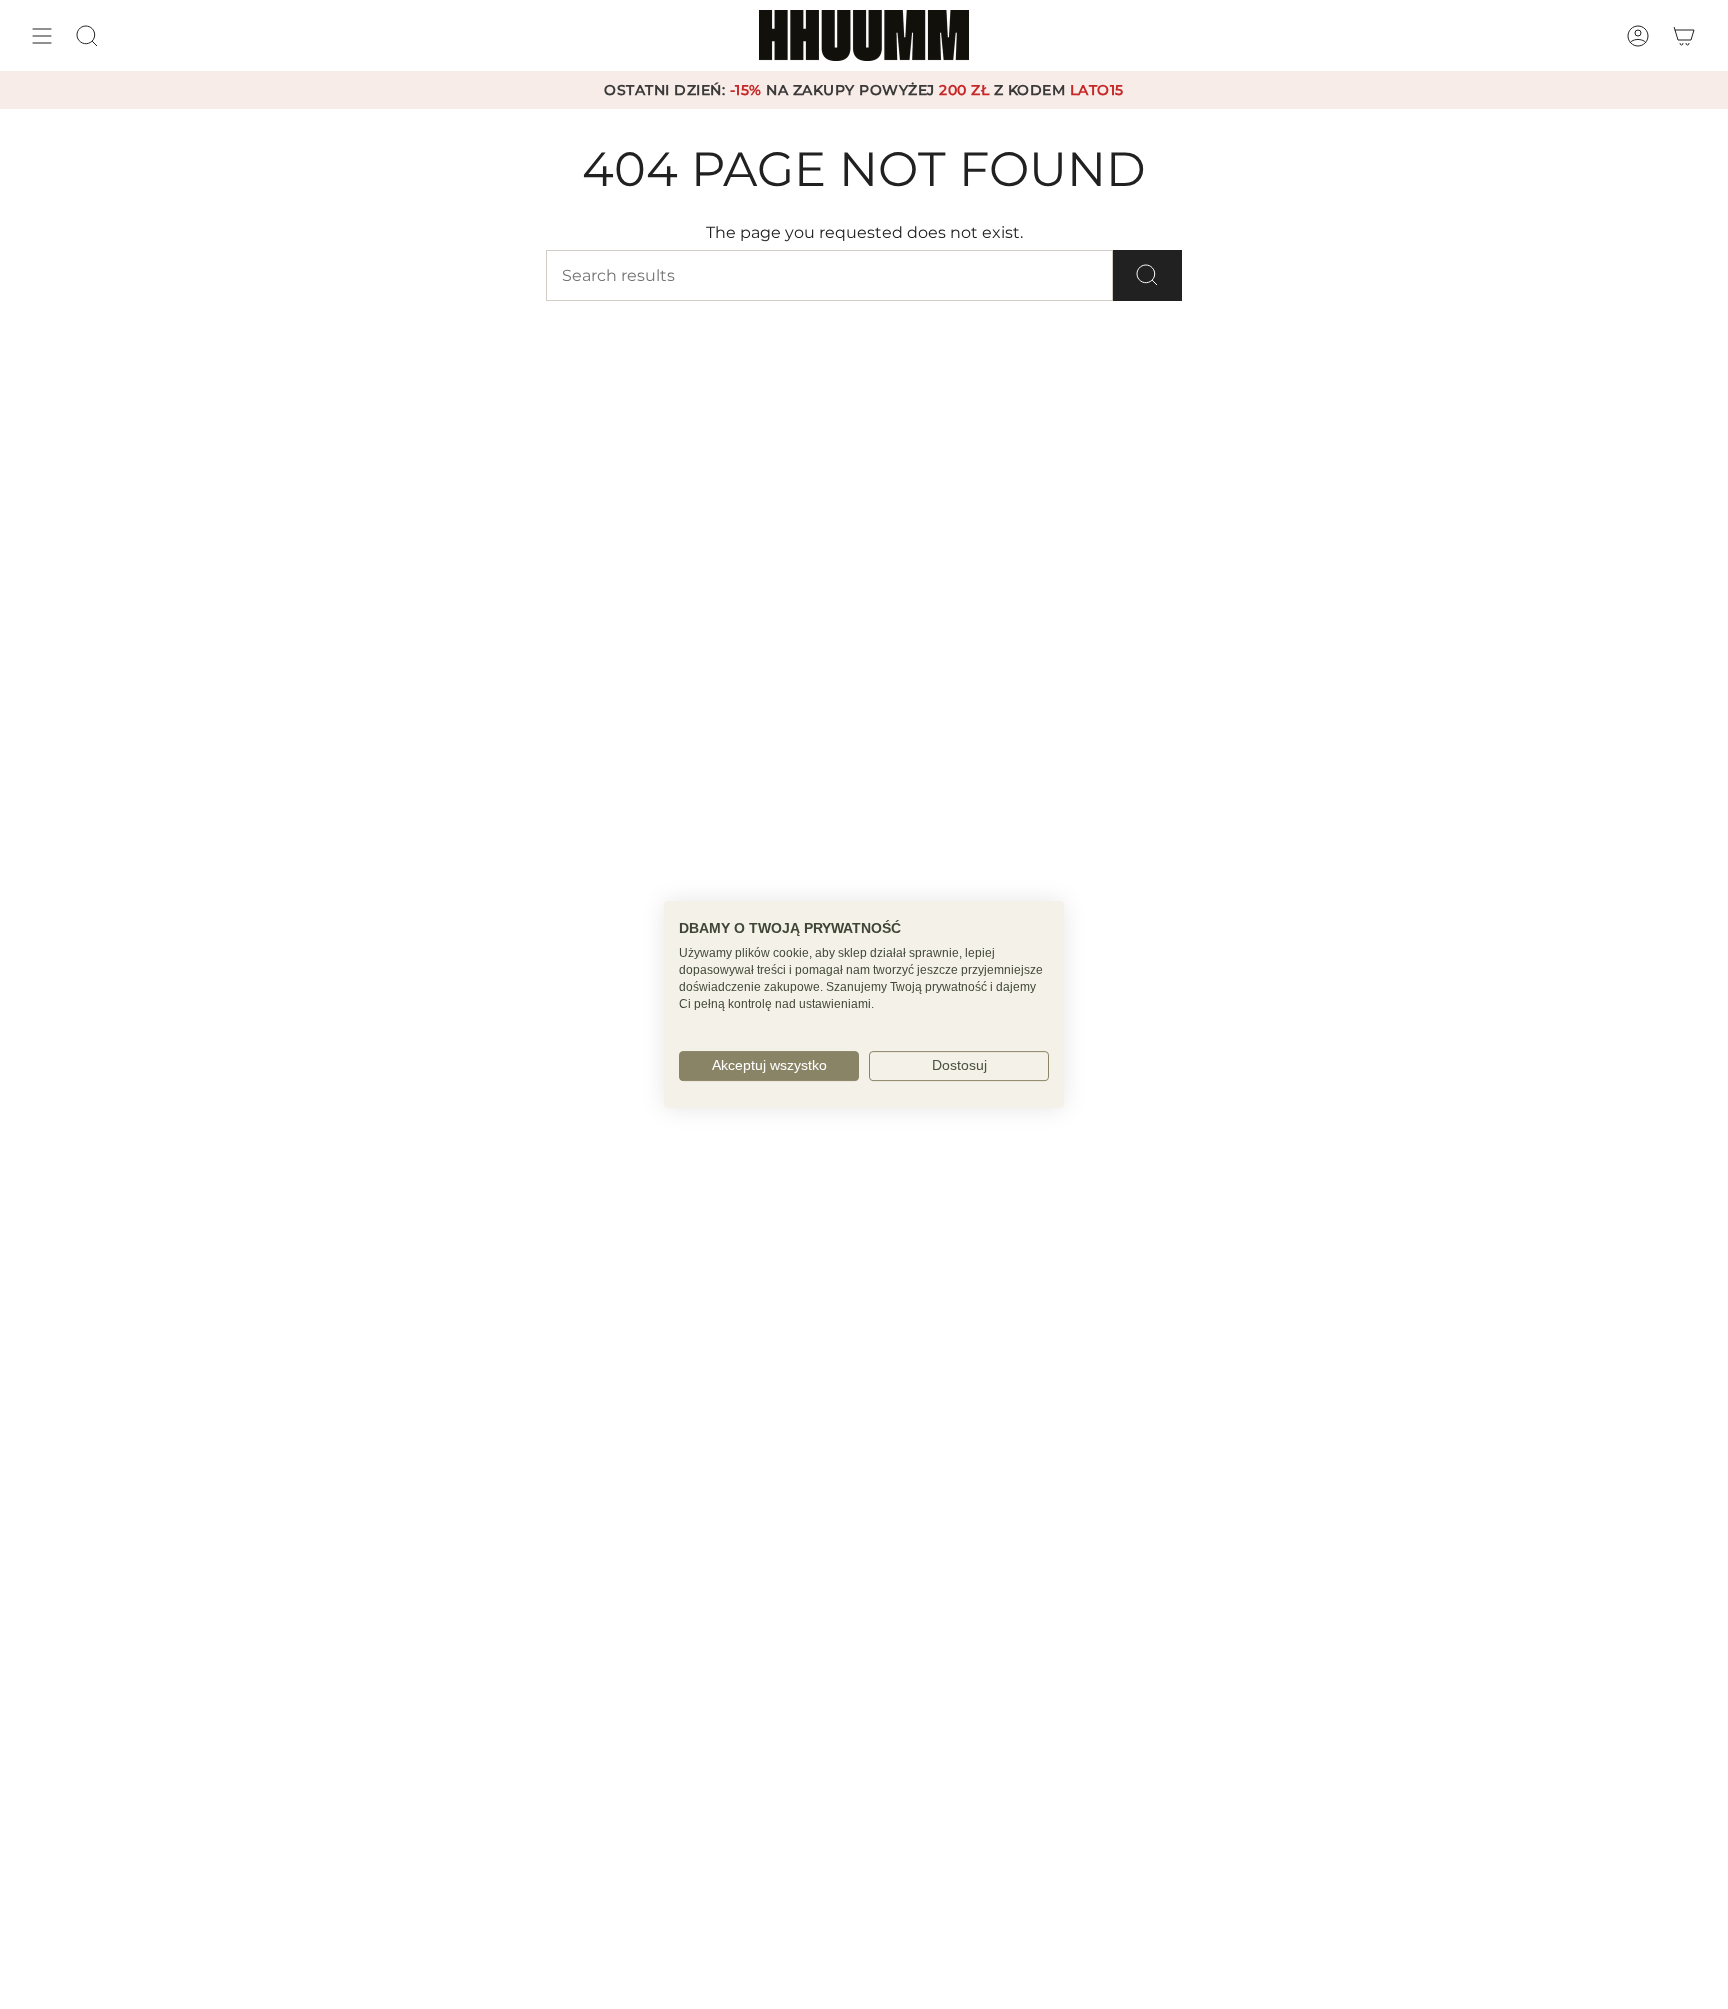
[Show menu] (42, 35)
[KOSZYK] (1684, 35)
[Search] (1147, 275)
